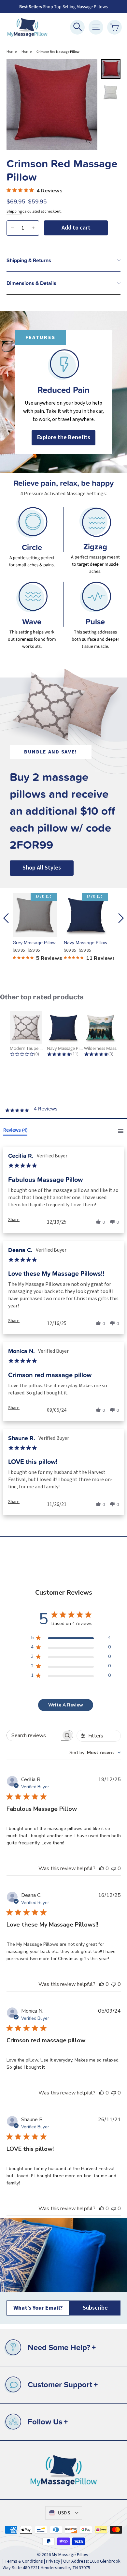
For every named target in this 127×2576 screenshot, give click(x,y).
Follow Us (48, 2422)
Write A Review (66, 1705)
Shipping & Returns (29, 260)
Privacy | (55, 2561)
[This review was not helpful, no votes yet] (114, 1869)
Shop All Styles (42, 868)
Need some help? (62, 2347)
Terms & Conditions (24, 2561)
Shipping (14, 211)
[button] (14, 1219)
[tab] (15, 1131)
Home (12, 52)
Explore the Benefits (64, 437)
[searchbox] (34, 1735)
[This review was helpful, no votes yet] (102, 1869)
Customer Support (63, 2384)
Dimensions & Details (31, 283)
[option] (63, 392)
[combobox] (95, 1753)
